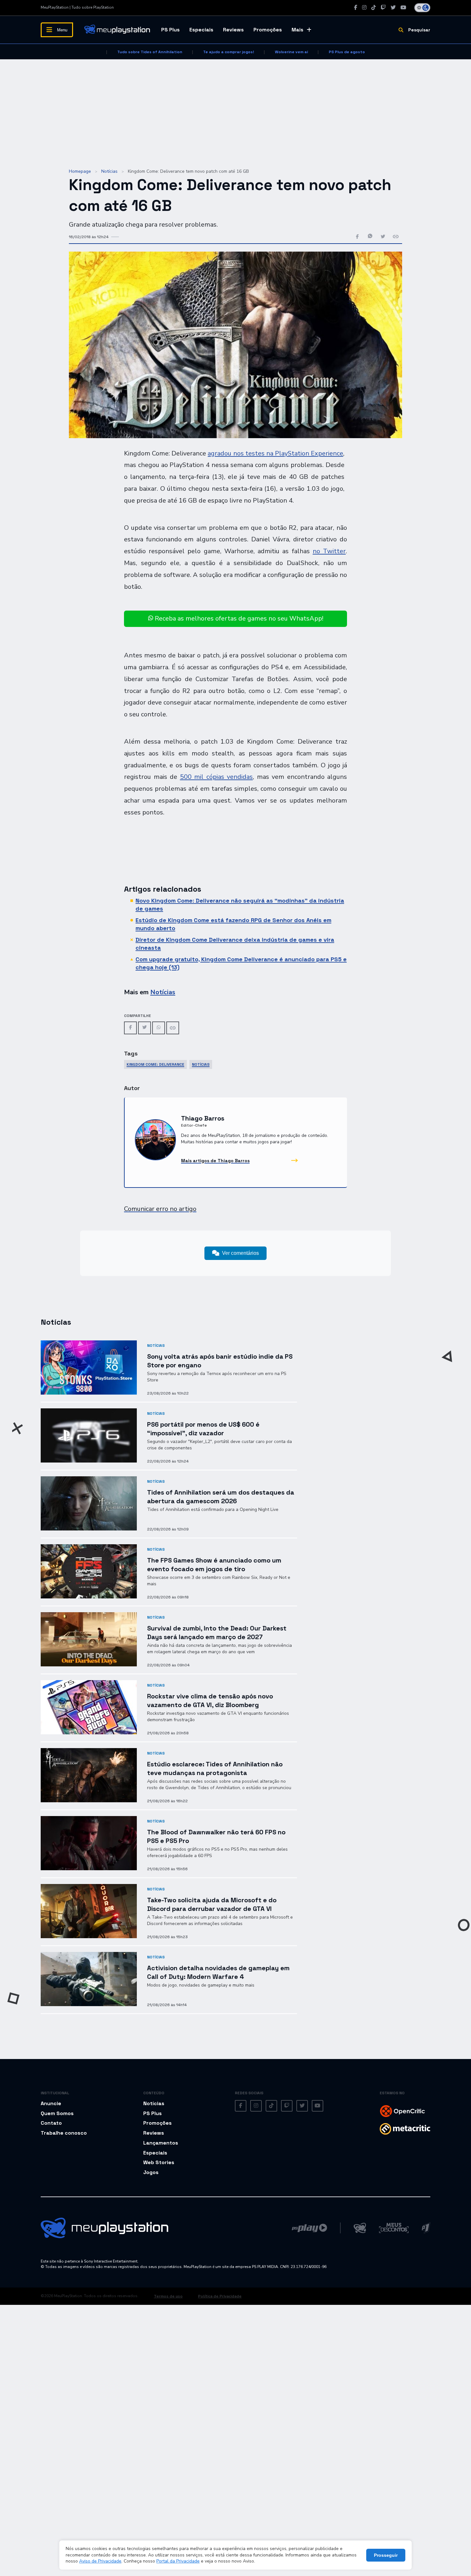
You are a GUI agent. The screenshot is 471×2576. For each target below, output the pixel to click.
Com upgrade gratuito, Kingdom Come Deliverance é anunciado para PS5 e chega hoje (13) (241, 963)
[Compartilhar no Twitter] (383, 237)
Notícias (109, 171)
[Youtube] (403, 8)
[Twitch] (383, 8)
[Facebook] (356, 8)
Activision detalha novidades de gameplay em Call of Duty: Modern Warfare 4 (218, 1972)
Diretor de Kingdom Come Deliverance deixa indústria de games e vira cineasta (235, 943)
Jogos (151, 2172)
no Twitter (329, 551)
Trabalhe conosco (64, 2133)
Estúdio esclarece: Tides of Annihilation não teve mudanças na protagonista (215, 1768)
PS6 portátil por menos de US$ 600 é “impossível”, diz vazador (203, 1429)
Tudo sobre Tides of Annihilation (150, 52)
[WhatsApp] (159, 1028)
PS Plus (170, 30)
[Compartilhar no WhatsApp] (370, 237)
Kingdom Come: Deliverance (155, 1064)
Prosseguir (386, 2555)
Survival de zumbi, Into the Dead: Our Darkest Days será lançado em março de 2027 (217, 1633)
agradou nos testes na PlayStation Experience (275, 453)
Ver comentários (240, 1253)
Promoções (268, 30)
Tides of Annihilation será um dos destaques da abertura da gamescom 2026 (221, 1497)
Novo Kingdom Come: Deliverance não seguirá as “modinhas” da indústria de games (240, 904)
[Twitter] (393, 8)
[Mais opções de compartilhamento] (396, 237)
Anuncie (51, 2103)
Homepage (80, 171)
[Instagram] (364, 8)
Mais (297, 30)
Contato (51, 2123)
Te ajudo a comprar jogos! (229, 52)
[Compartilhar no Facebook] (357, 237)
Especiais (201, 30)
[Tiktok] (374, 8)
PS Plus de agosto (347, 52)
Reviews (233, 30)
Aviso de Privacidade (100, 2561)
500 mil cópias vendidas (217, 777)
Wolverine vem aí (291, 52)
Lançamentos (161, 2143)
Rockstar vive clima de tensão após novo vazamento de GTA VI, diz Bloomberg (210, 1701)
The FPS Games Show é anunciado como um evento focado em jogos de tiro (214, 1565)
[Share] (173, 1028)
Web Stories (159, 2162)
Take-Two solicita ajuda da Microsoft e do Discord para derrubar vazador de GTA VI (212, 1904)
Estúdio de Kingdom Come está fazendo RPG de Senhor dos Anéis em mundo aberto (233, 924)
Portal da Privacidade (178, 2561)
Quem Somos (57, 2113)
